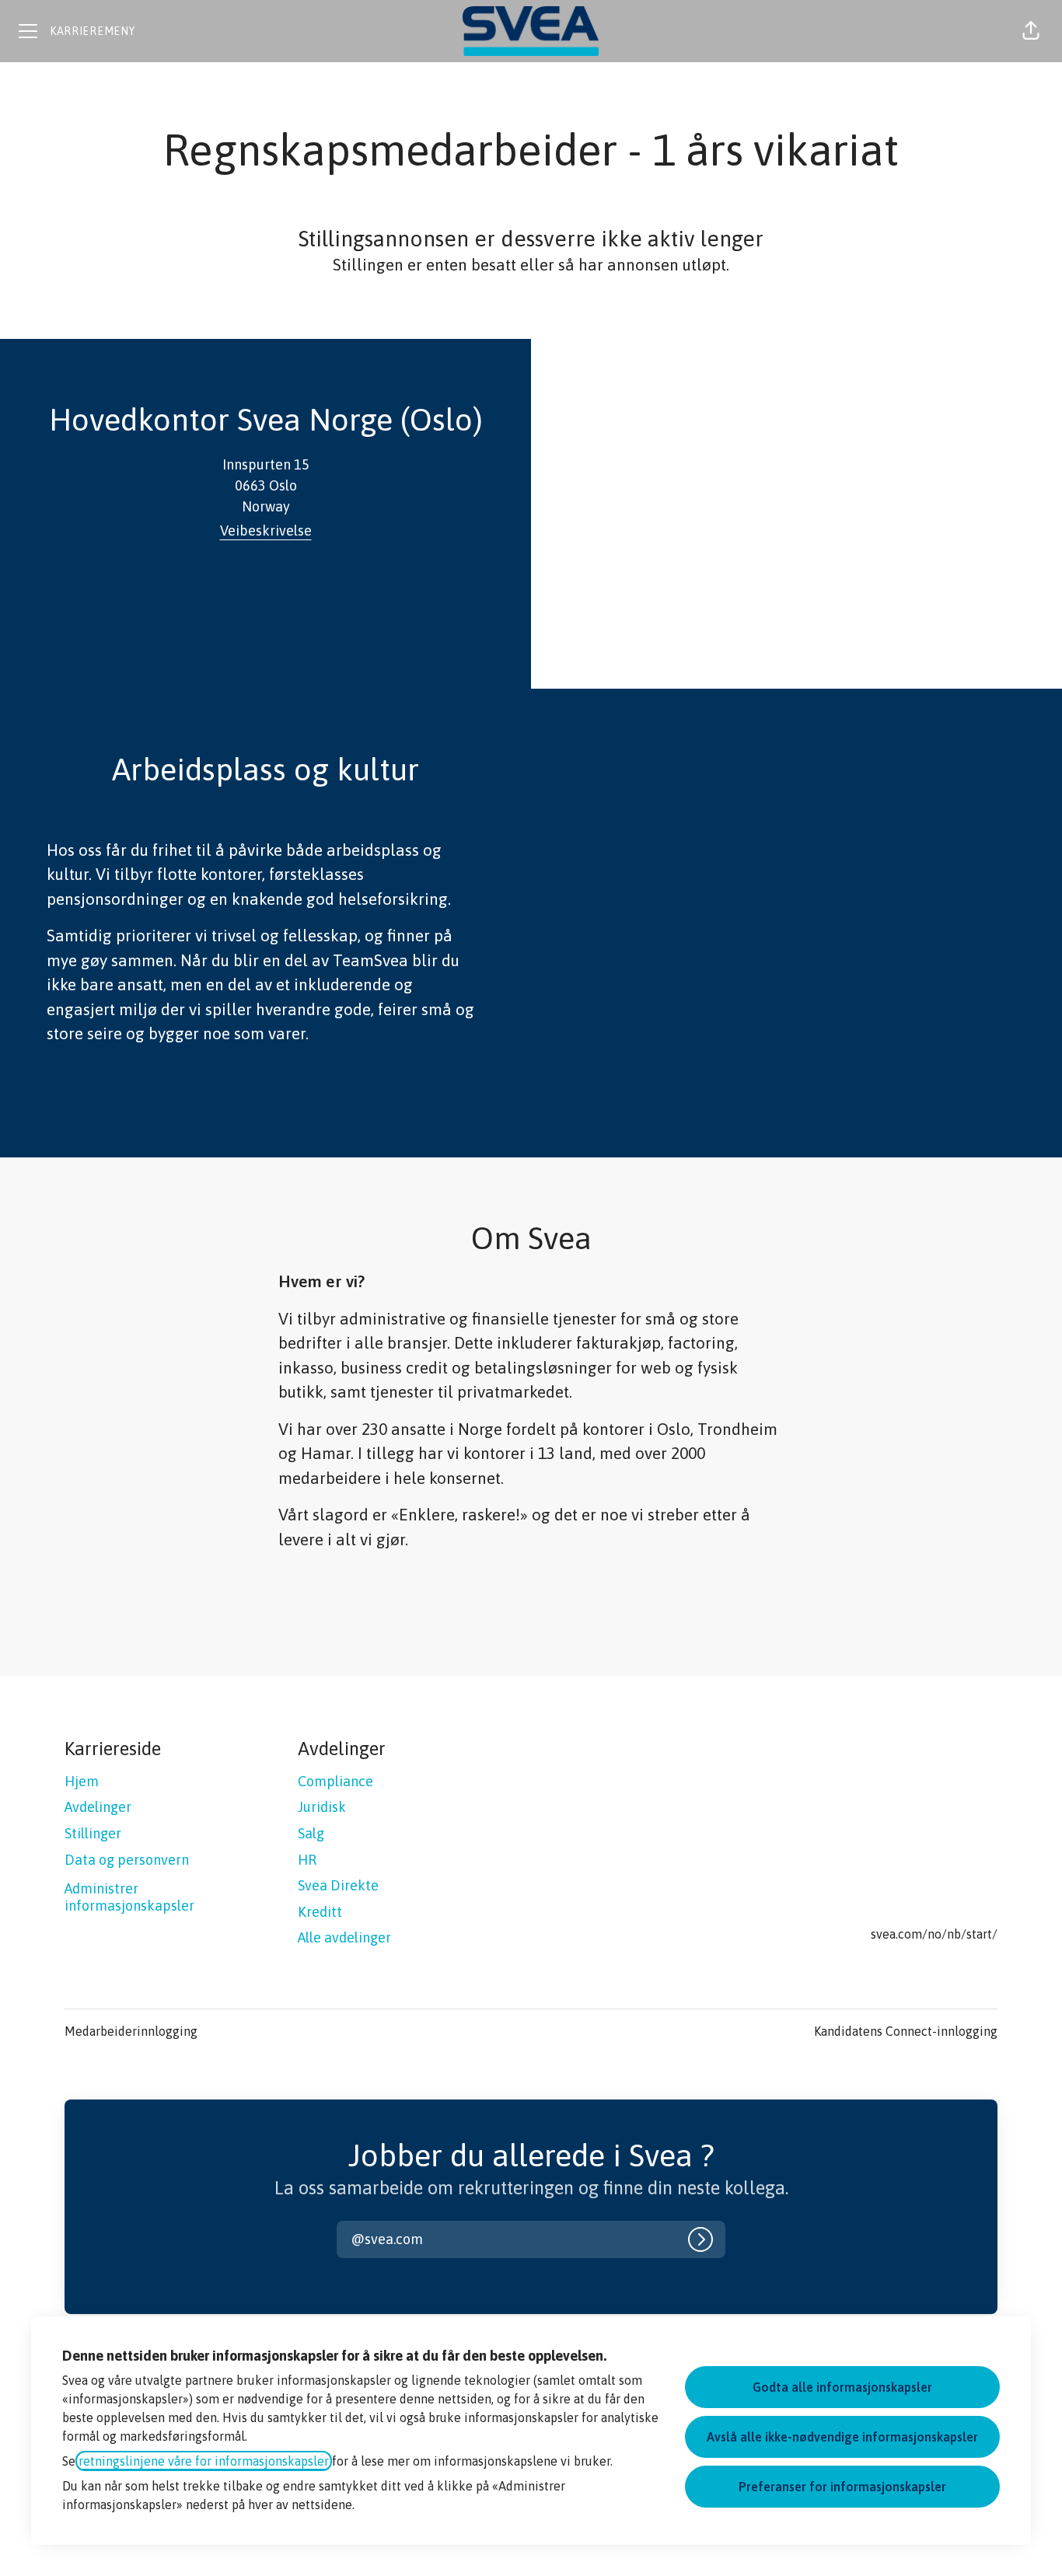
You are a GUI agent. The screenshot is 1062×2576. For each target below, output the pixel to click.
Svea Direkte (338, 1885)
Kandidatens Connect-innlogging (906, 2031)
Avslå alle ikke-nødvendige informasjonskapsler (842, 2437)
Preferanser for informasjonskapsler (842, 2487)
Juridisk (322, 1807)
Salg (311, 1833)
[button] (1031, 31)
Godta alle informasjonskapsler (842, 2387)
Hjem (82, 1781)
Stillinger (93, 1833)
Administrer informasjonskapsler (129, 1897)
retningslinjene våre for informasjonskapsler (204, 2461)
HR (307, 1860)
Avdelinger (98, 1807)
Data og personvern (127, 1860)
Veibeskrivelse (266, 531)
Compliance (335, 1781)
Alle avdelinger (344, 1937)
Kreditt (320, 1912)
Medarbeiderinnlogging (131, 2031)
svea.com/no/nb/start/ (934, 1934)
